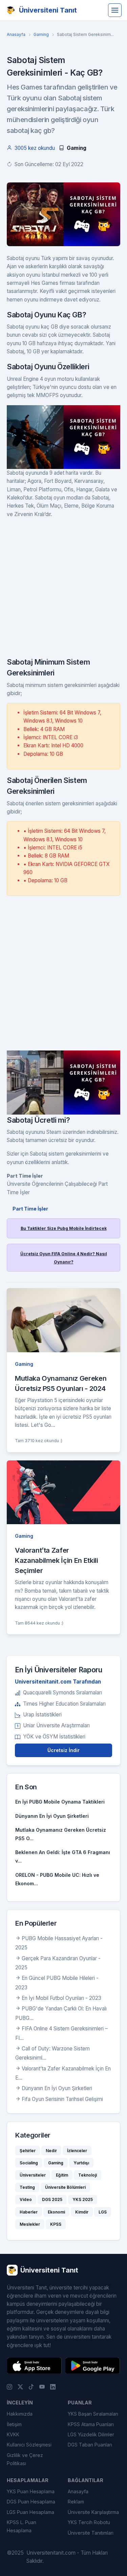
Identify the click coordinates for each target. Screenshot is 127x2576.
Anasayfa (16, 34)
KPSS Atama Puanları (91, 2424)
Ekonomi (56, 2212)
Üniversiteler (33, 2175)
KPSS (56, 2224)
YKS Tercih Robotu (89, 2522)
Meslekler (30, 2224)
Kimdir (82, 2212)
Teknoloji (88, 2175)
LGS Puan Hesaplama (30, 2512)
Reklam (76, 2502)
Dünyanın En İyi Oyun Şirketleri (52, 1816)
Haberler (29, 2212)
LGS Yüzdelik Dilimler (91, 2434)
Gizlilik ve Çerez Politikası (25, 2459)
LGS (103, 2212)
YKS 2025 (83, 2199)
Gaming (41, 34)
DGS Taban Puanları (90, 2445)
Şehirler (28, 2151)
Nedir (51, 2151)
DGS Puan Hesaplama (31, 2502)
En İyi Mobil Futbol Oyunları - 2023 (61, 1998)
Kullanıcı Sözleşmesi (29, 2445)
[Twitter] (20, 2386)
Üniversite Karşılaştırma (93, 2512)
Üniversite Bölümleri (65, 2187)
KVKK (13, 2434)
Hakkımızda (20, 2414)
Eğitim (62, 2175)
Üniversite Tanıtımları (91, 2533)
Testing (27, 2187)
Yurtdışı (81, 2163)
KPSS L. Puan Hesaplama (22, 2526)
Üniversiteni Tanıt (48, 10)
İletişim (14, 2424)
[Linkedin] (53, 2386)
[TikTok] (31, 2386)
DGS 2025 (52, 2199)
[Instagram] (9, 2386)
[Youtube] (42, 2386)
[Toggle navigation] (115, 10)
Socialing (29, 2163)
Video (26, 2199)
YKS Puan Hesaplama (31, 2491)
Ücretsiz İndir (63, 1750)
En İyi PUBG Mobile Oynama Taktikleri (60, 1802)
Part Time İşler (30, 1209)
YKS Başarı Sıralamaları (93, 2414)
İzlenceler (77, 2151)
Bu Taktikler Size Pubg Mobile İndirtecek (64, 1228)
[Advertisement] (63, 590)
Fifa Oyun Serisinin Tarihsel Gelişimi (62, 2099)
